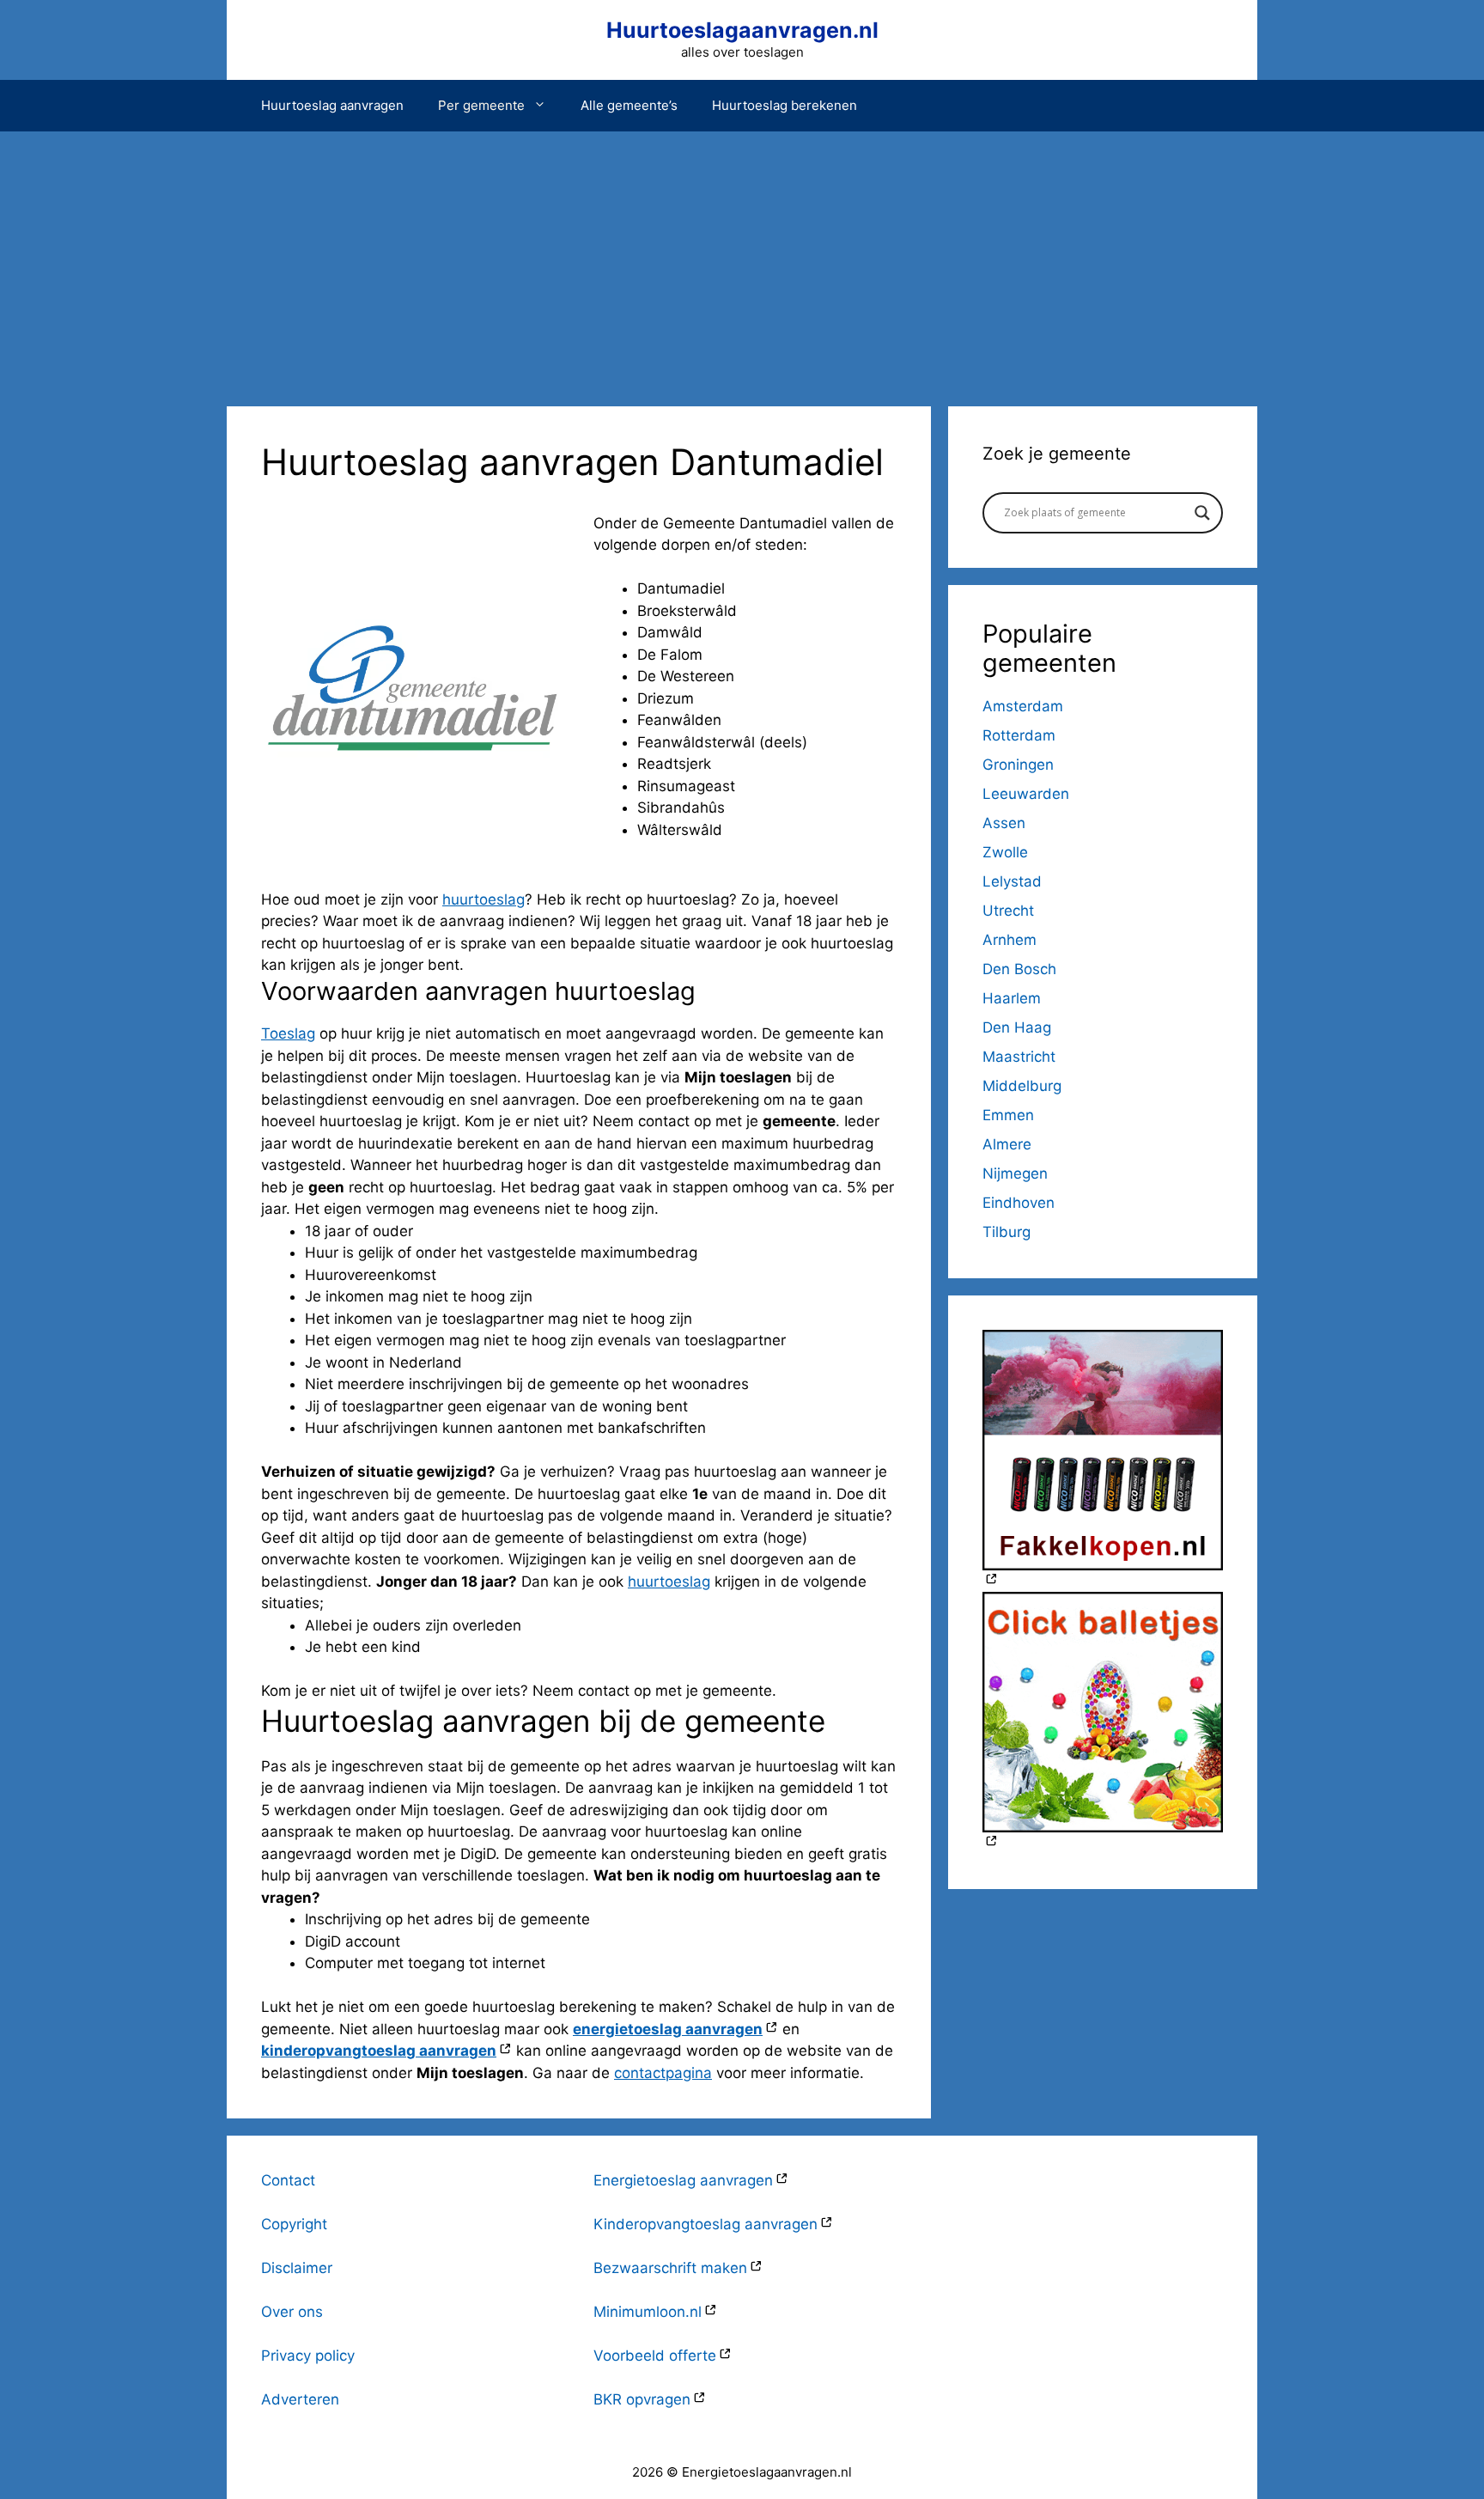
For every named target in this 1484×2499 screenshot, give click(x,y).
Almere (1007, 1144)
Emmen (1008, 1115)
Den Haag (1017, 1027)
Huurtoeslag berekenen (785, 105)
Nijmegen (1015, 1173)
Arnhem (1010, 940)
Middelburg (1022, 1086)
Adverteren (300, 2399)
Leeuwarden (1026, 794)
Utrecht (1008, 911)
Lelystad (1012, 881)
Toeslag (288, 1033)
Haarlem (1012, 998)
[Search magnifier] (1202, 513)
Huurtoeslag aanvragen (332, 105)
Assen (1004, 823)
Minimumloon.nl (648, 2312)
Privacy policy (308, 2356)
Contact (288, 2180)
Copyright (294, 2224)
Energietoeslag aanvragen (683, 2180)
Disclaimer (297, 2268)
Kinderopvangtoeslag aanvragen (706, 2224)
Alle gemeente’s (629, 105)
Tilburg (1007, 1232)
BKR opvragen (642, 2399)
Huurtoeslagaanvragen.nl (742, 30)
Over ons (292, 2312)
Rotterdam (1019, 735)
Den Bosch (1019, 969)
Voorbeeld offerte (655, 2356)
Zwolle (1005, 852)
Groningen (1018, 765)
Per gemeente (481, 105)
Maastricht (1019, 1057)
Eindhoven (1019, 1203)
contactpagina (663, 2073)
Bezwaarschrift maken (670, 2268)
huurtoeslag (484, 899)
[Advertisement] (742, 260)
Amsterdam (1023, 706)
